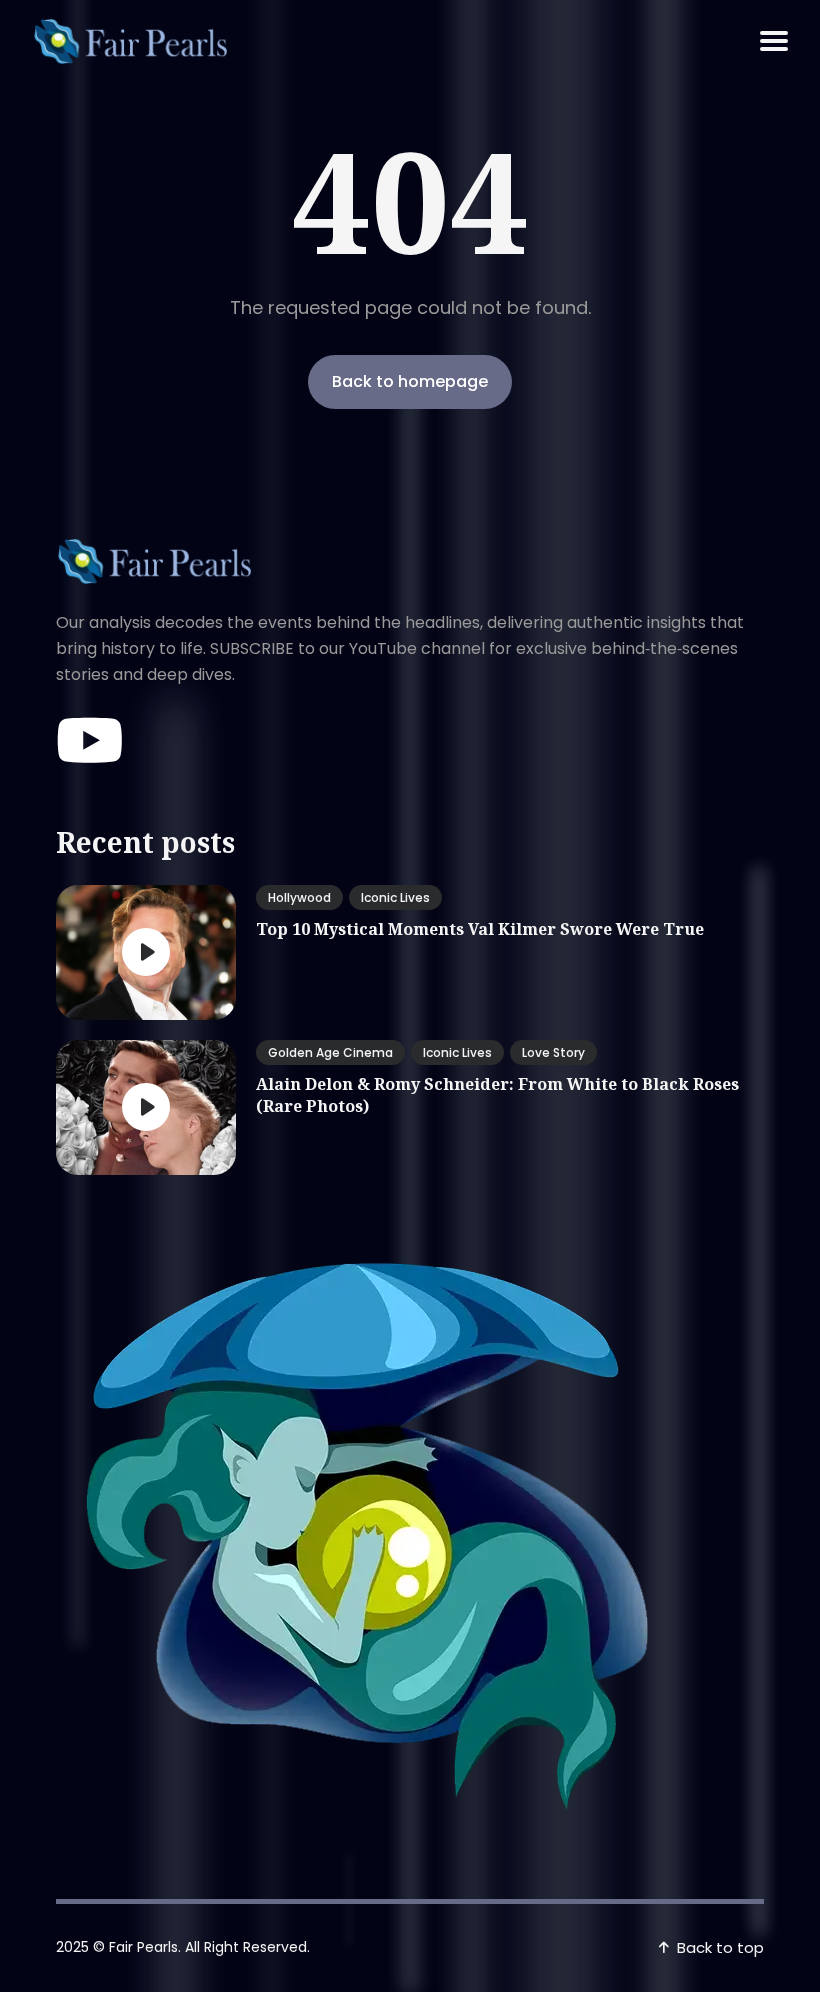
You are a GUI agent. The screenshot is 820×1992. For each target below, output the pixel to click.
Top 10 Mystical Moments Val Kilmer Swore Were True (480, 929)
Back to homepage (410, 381)
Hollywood (299, 897)
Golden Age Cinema (330, 1052)
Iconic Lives (395, 897)
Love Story (553, 1052)
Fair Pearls (143, 1947)
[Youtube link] (92, 741)
